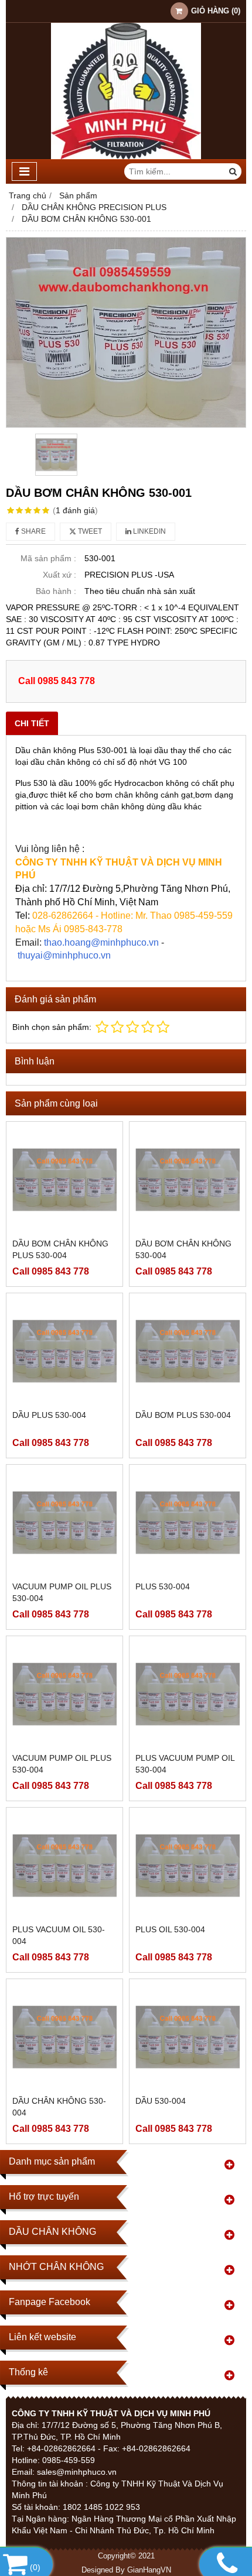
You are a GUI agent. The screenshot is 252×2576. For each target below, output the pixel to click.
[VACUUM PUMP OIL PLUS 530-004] (64, 1523)
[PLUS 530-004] (188, 1523)
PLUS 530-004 (163, 1586)
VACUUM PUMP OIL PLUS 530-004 (62, 1592)
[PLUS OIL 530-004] (188, 1866)
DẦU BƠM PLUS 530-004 (183, 1415)
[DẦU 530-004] (188, 2037)
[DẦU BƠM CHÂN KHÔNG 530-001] (126, 332)
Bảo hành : (56, 591)
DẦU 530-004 (161, 2101)
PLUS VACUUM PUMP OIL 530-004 (185, 1764)
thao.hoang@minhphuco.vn (101, 942)
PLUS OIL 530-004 (170, 1929)
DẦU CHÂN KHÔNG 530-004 (59, 2107)
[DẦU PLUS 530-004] (64, 1351)
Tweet (89, 531)
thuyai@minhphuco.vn (64, 955)
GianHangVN (149, 2570)
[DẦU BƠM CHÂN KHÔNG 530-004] (188, 1180)
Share (33, 531)
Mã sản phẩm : (48, 558)
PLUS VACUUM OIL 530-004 (59, 1935)
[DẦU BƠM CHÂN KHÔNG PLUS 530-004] (64, 1180)
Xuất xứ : (59, 575)
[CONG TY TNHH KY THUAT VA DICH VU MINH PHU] (126, 156)
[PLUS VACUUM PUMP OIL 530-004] (188, 1694)
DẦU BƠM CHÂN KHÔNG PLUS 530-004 (60, 1249)
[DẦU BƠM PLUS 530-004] (188, 1351)
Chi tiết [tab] (32, 723)
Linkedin (149, 531)
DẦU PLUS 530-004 (49, 1415)
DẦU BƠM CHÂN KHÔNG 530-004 (183, 1249)
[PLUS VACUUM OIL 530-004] (64, 1866)
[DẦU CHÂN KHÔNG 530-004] (64, 2037)
